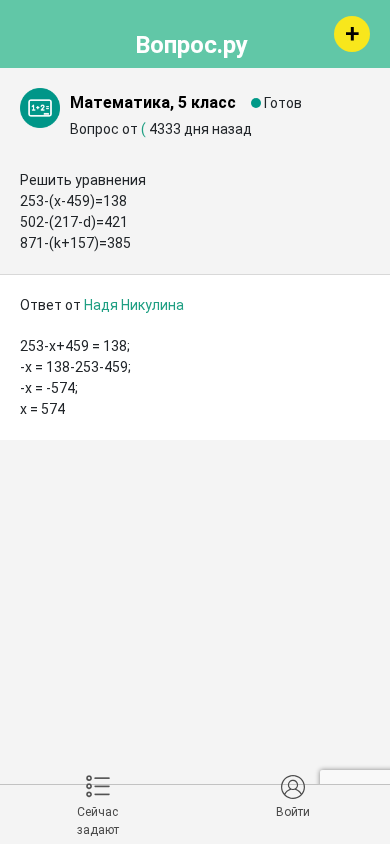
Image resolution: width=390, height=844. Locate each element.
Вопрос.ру (191, 42)
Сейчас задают (98, 821)
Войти (293, 812)
